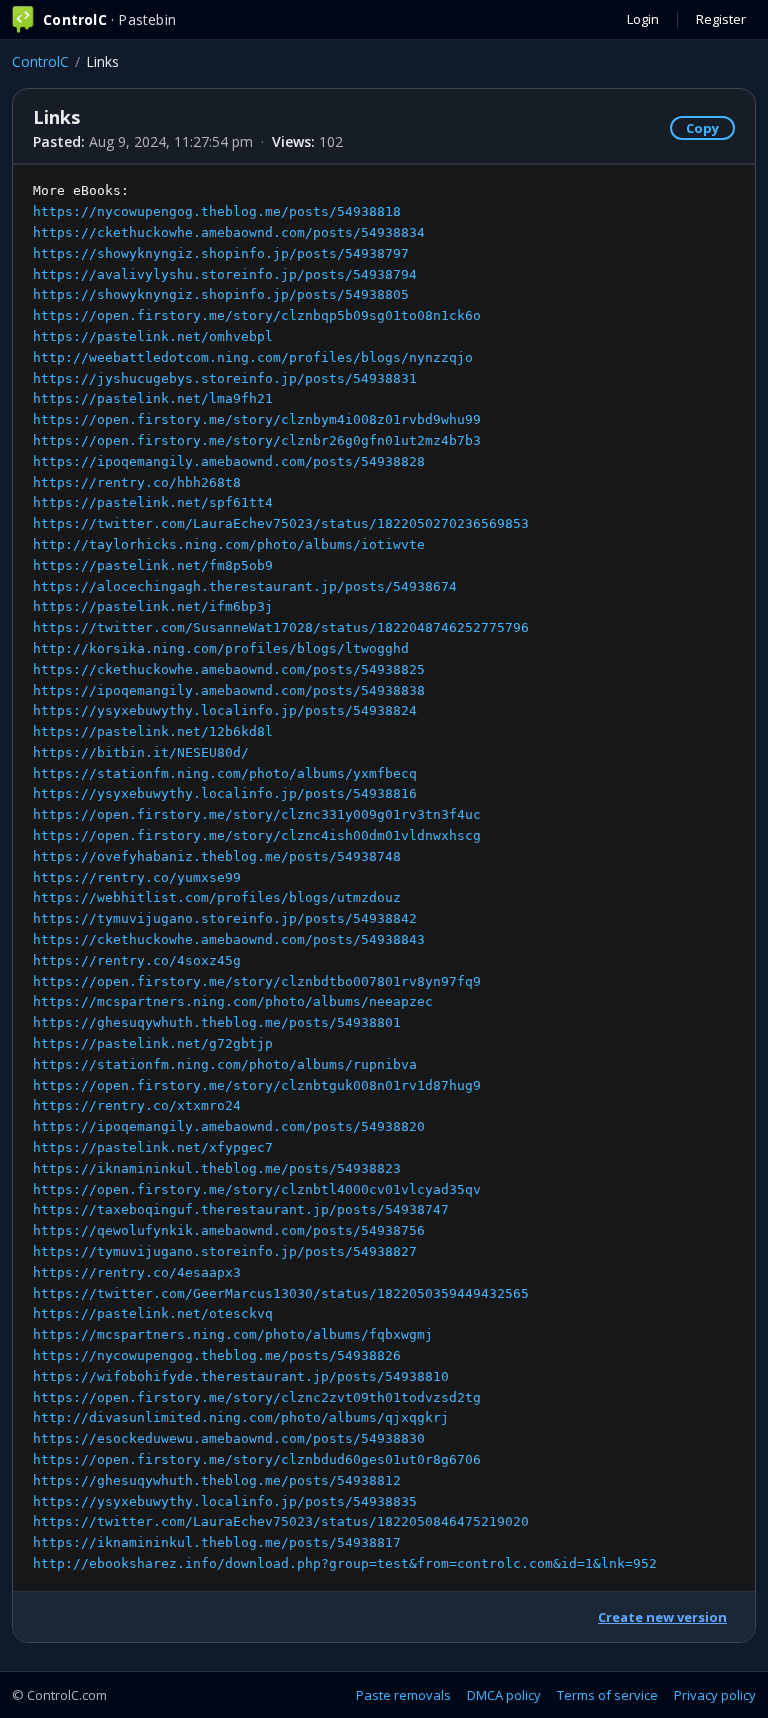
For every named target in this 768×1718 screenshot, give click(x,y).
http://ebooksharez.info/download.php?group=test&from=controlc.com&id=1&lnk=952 (345, 1563)
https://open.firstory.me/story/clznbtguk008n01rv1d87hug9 (257, 1085)
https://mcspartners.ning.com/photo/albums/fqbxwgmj (233, 1334)
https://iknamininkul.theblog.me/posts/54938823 (217, 1168)
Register (721, 19)
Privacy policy (715, 1695)
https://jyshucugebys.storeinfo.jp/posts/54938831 (225, 378)
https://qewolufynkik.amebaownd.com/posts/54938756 (229, 1230)
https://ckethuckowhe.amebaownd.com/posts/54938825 (229, 669)
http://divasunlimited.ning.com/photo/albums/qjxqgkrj (241, 1417)
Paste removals (403, 1695)
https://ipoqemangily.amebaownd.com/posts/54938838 (229, 690)
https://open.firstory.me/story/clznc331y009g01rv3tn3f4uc (257, 814)
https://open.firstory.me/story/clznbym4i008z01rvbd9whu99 (257, 419)
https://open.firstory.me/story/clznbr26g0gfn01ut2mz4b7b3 (257, 440)
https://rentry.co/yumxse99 (137, 877)
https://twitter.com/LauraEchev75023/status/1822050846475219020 (281, 1521)
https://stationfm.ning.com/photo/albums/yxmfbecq (225, 773)
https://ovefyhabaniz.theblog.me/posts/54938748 (217, 856)
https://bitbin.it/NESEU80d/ (141, 752)
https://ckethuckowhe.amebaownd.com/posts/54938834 (229, 232)
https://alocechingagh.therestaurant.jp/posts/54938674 (245, 586)
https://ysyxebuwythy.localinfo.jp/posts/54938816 (225, 793)
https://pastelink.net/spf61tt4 (153, 502)
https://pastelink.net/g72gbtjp (153, 1043)
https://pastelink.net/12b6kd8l (153, 731)
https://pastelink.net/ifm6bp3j (153, 606)
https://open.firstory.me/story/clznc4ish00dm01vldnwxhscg (257, 835)
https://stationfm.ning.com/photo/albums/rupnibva (225, 1064)
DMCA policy (504, 1695)
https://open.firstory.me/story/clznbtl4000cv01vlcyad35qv (257, 1189)
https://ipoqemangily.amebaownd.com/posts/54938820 (229, 1126)
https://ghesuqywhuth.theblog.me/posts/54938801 (217, 1022)
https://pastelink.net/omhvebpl (153, 336)
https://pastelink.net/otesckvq (153, 1313)
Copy (702, 128)
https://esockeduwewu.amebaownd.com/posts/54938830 (229, 1438)
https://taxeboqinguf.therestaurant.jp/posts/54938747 (241, 1209)
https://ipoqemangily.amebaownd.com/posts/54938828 (229, 461)
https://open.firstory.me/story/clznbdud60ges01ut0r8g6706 (257, 1459)
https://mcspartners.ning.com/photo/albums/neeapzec (233, 1001)
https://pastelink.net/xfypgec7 (153, 1147)
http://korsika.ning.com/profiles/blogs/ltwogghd (221, 648)
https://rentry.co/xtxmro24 (137, 1105)
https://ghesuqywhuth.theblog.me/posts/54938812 (217, 1480)
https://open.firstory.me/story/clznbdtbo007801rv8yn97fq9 (257, 981)
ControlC (40, 61)
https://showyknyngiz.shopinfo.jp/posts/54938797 (221, 253)
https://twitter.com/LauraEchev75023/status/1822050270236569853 (281, 523)
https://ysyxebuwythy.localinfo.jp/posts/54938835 (225, 1501)
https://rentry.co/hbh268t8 (137, 482)
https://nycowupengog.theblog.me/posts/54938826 (217, 1355)
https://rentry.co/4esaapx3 (137, 1272)
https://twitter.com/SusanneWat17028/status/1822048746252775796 (281, 627)
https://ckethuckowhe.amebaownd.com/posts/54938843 (229, 939)
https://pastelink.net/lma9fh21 (153, 398)
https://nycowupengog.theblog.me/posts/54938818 (217, 211)
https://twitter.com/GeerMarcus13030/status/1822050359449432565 (281, 1293)
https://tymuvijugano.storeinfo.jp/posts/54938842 (225, 918)
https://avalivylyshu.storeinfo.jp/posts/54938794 (225, 274)
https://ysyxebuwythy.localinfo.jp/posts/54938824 (225, 710)
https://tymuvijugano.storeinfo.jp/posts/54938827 (225, 1251)
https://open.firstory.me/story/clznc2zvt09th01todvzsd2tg (257, 1397)
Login (643, 19)
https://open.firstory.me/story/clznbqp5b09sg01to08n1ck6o (257, 315)
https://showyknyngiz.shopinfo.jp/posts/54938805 (221, 294)
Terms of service (607, 1695)
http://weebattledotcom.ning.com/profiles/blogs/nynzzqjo (253, 357)
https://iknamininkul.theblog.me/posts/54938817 (217, 1542)
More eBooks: (345, 877)
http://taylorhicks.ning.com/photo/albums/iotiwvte (229, 544)
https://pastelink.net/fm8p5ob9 (153, 565)
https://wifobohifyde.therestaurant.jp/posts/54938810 (241, 1376)
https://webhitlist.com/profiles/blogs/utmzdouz (217, 897)
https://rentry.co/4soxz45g (137, 960)
